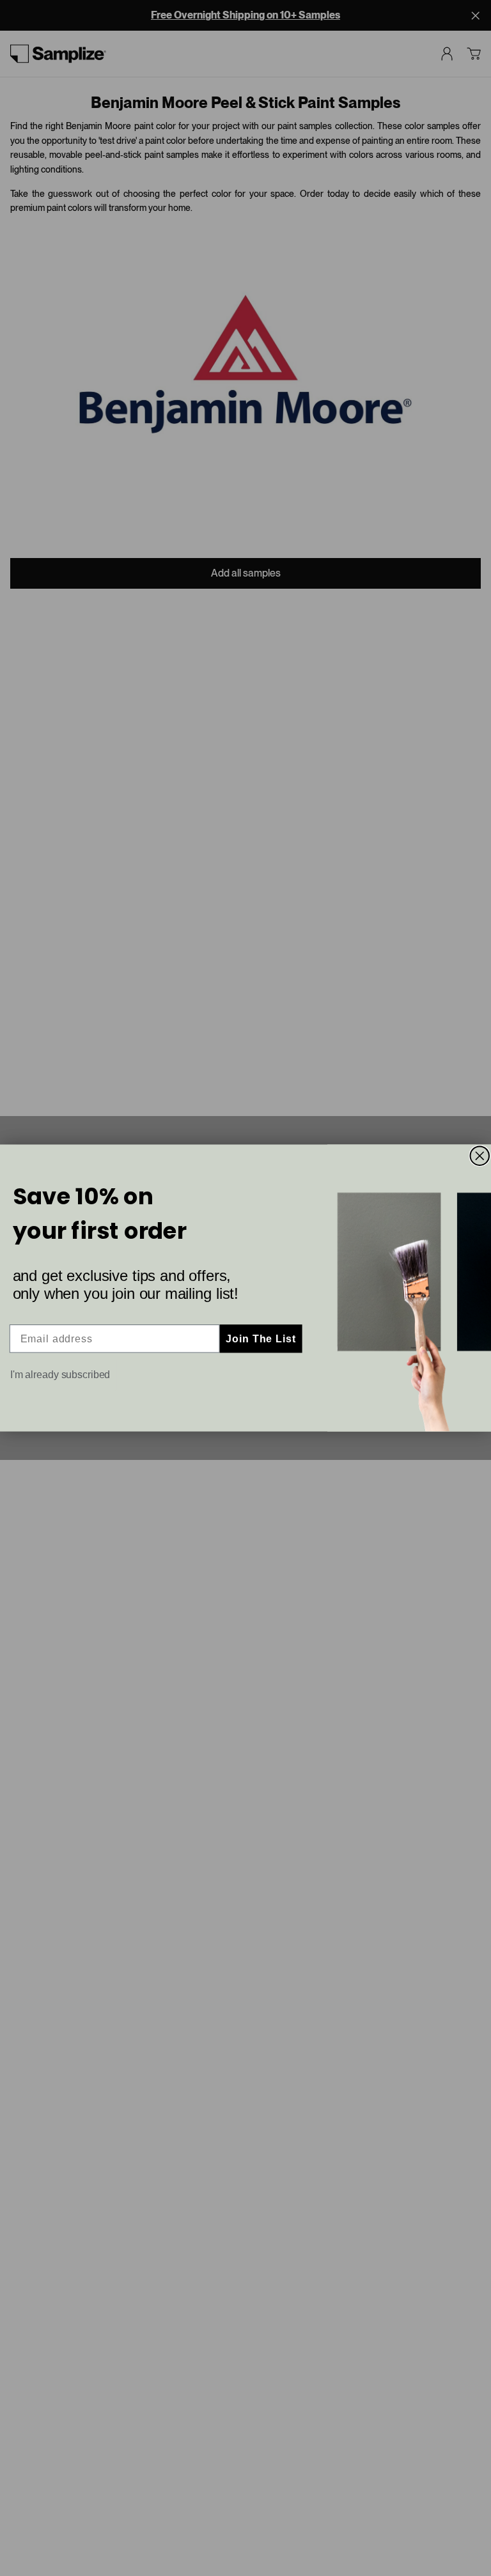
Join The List (261, 1338)
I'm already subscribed (60, 1375)
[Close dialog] (480, 1156)
